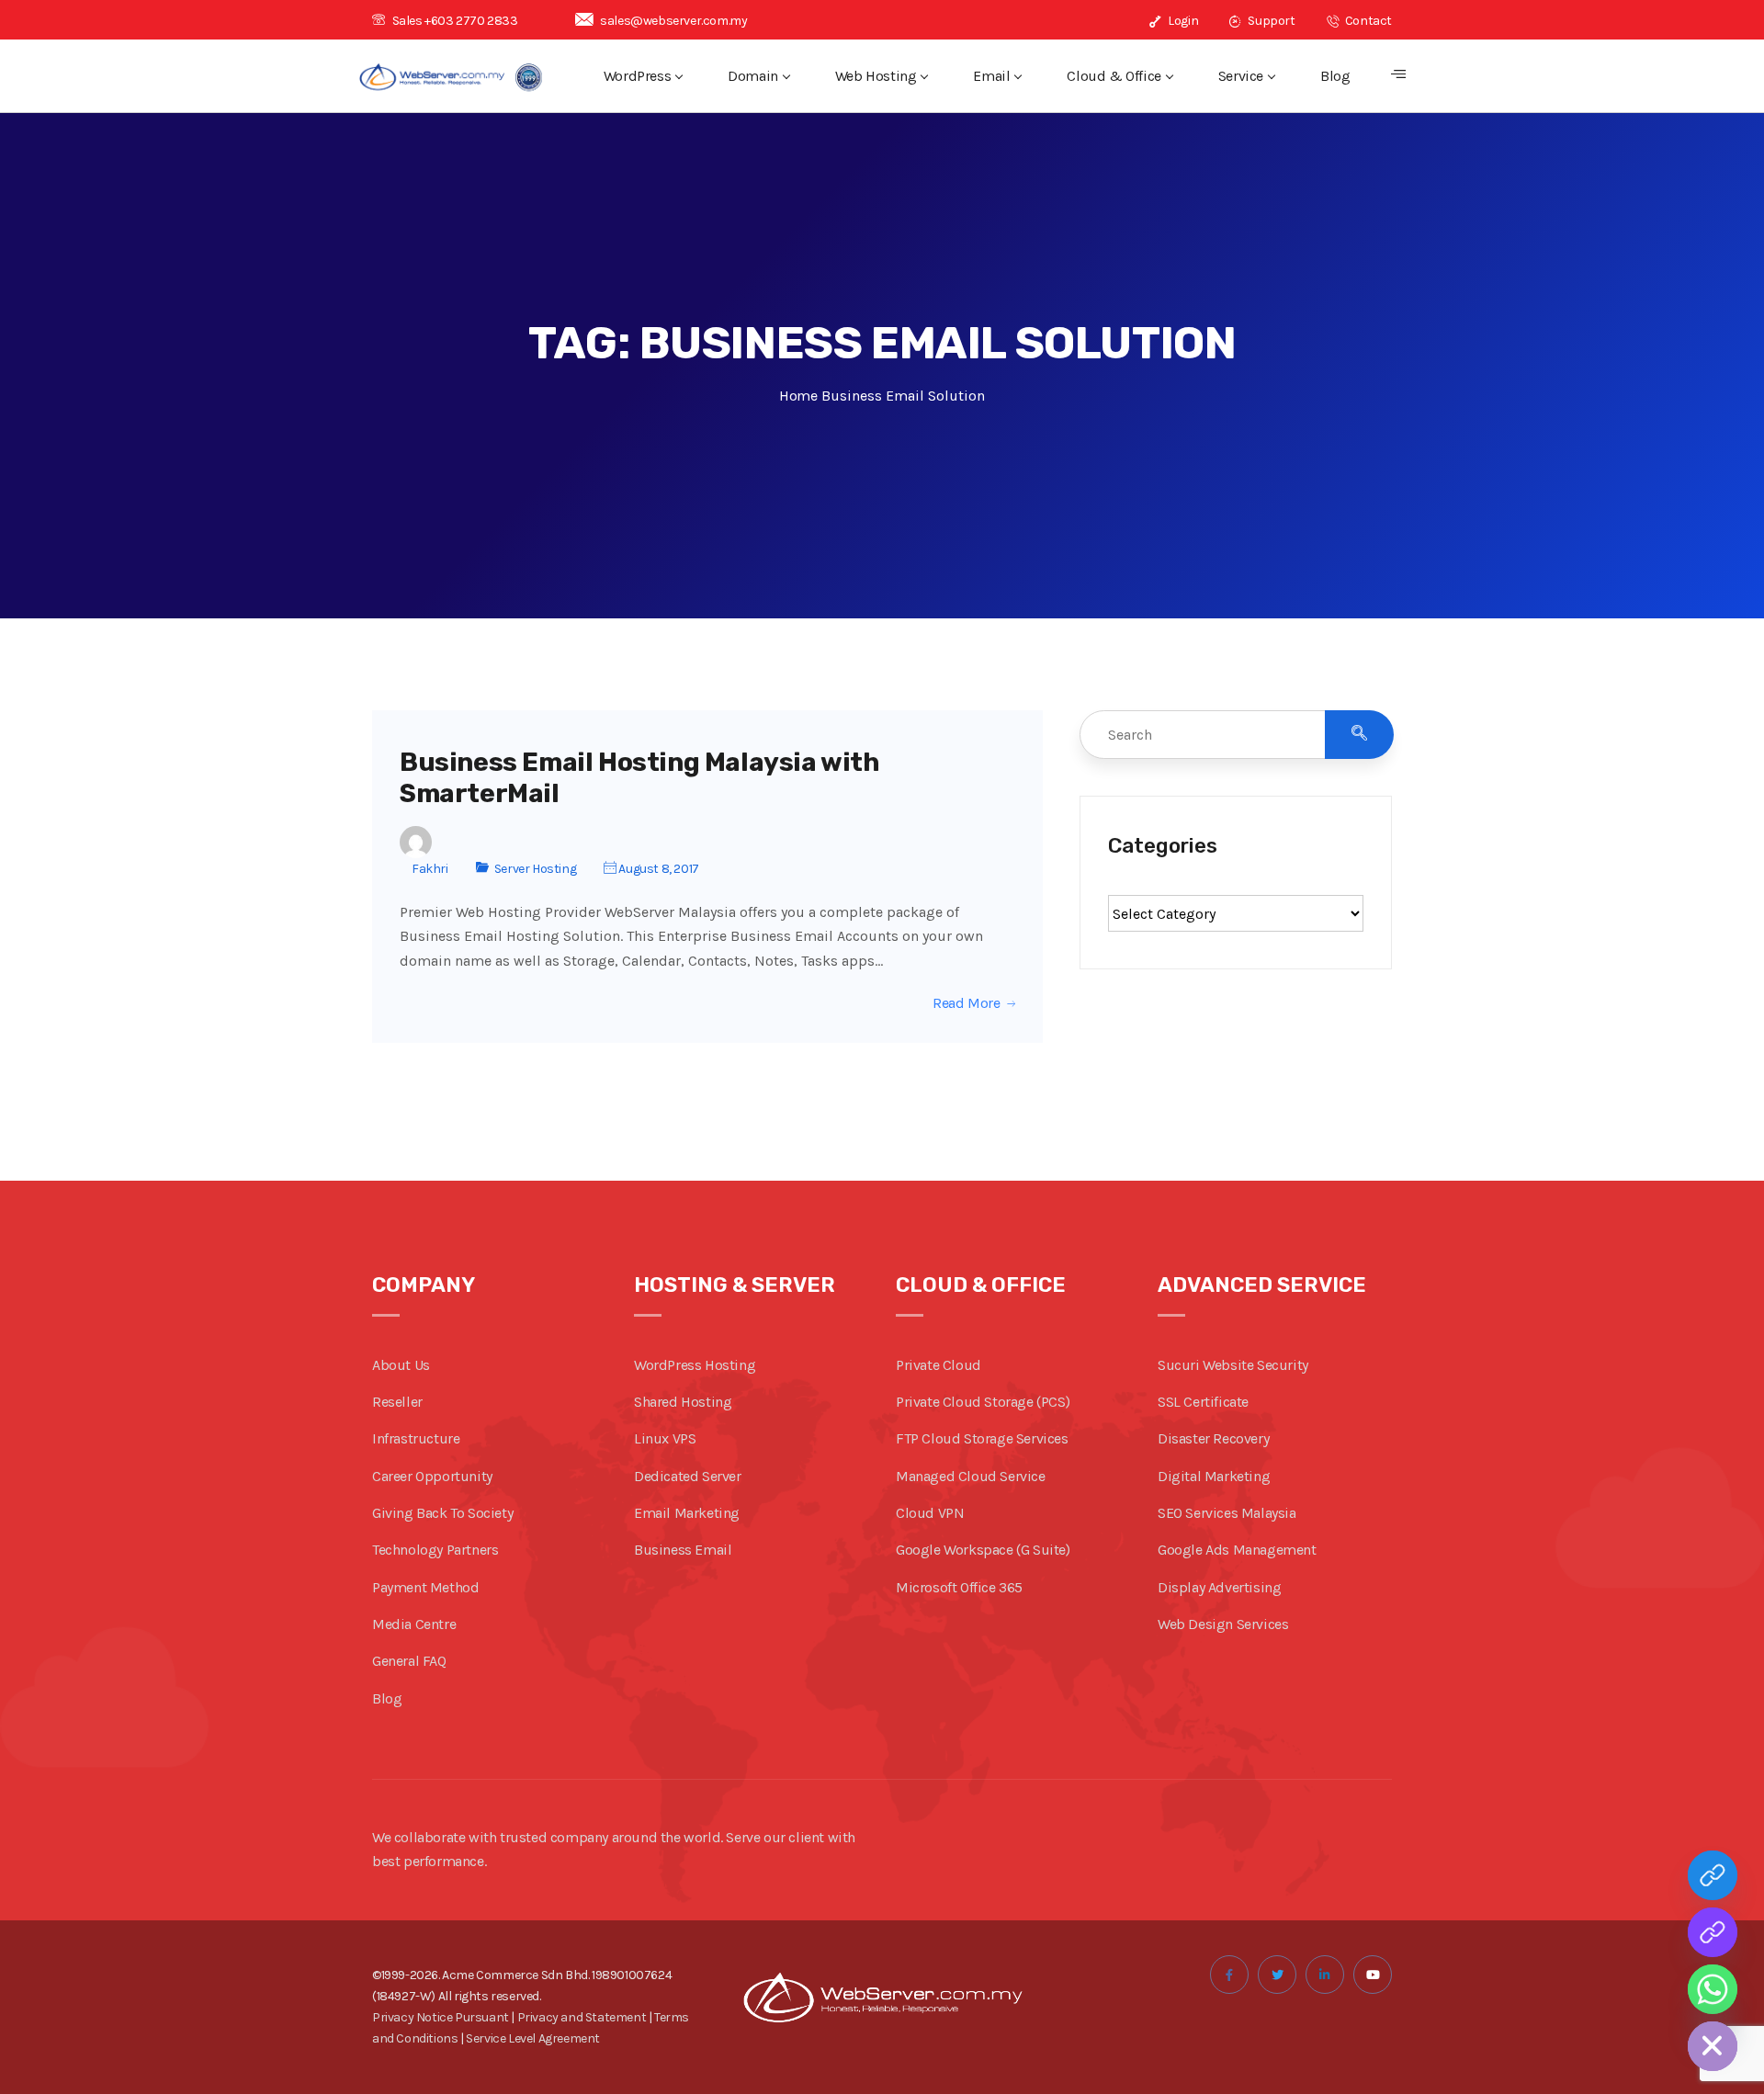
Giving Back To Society (442, 1513)
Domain (753, 76)
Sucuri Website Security (1233, 1365)
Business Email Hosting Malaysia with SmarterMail (640, 778)
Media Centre (414, 1624)
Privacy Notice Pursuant (441, 2017)
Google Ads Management (1237, 1550)
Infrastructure (416, 1438)
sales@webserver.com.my (673, 21)
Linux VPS (665, 1438)
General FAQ (409, 1661)
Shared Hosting (683, 1402)
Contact (1367, 21)
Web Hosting (876, 76)
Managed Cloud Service (971, 1476)
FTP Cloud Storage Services (982, 1438)
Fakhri (430, 869)
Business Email (683, 1550)
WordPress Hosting (695, 1365)
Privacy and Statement (582, 2017)
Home (798, 396)
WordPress (637, 76)
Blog (1335, 76)
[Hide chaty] (1713, 2046)
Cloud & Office (1114, 76)
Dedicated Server (688, 1476)
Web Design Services (1223, 1624)
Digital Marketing (1214, 1476)
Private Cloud (939, 1365)
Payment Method (425, 1587)
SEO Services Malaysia (1227, 1513)
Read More (966, 1003)
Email (991, 76)
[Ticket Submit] (1713, 1875)
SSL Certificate (1203, 1402)
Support (1270, 21)
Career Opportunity (432, 1476)
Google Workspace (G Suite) (983, 1550)
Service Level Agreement (533, 2038)
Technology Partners (435, 1550)
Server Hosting (535, 869)
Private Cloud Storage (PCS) (983, 1402)
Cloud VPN (930, 1513)
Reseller (397, 1402)
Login (1182, 21)
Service (1241, 76)
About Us (401, 1365)
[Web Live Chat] (1713, 1932)
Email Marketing (687, 1513)
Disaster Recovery (1213, 1438)
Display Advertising (1219, 1587)
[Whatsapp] (1713, 1989)
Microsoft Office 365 (959, 1587)
